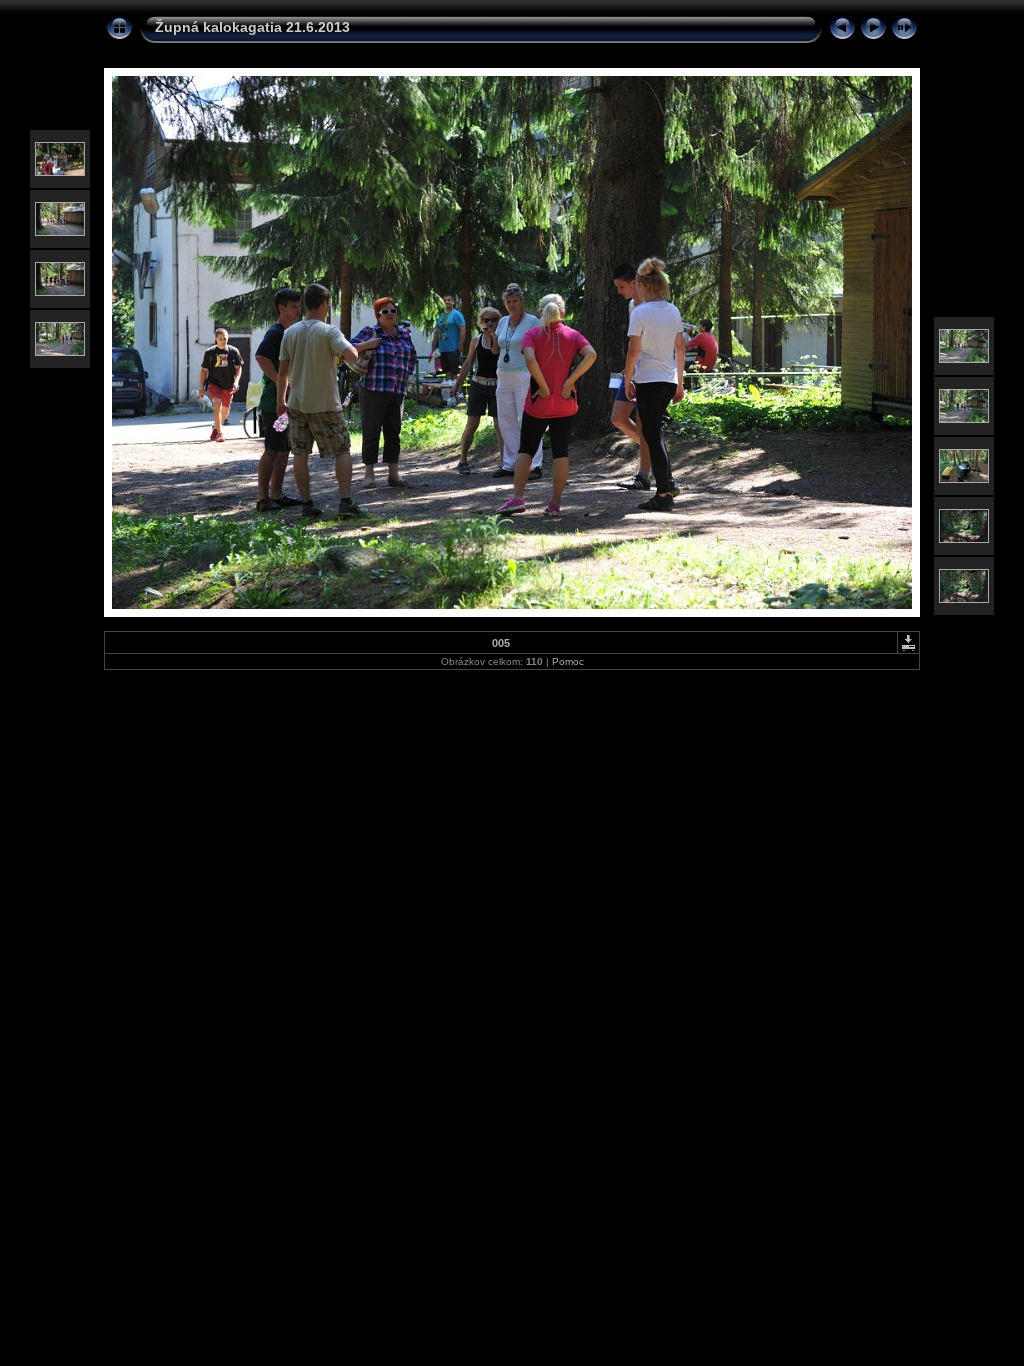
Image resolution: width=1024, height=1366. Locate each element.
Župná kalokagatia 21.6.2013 (252, 27)
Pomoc (568, 661)
